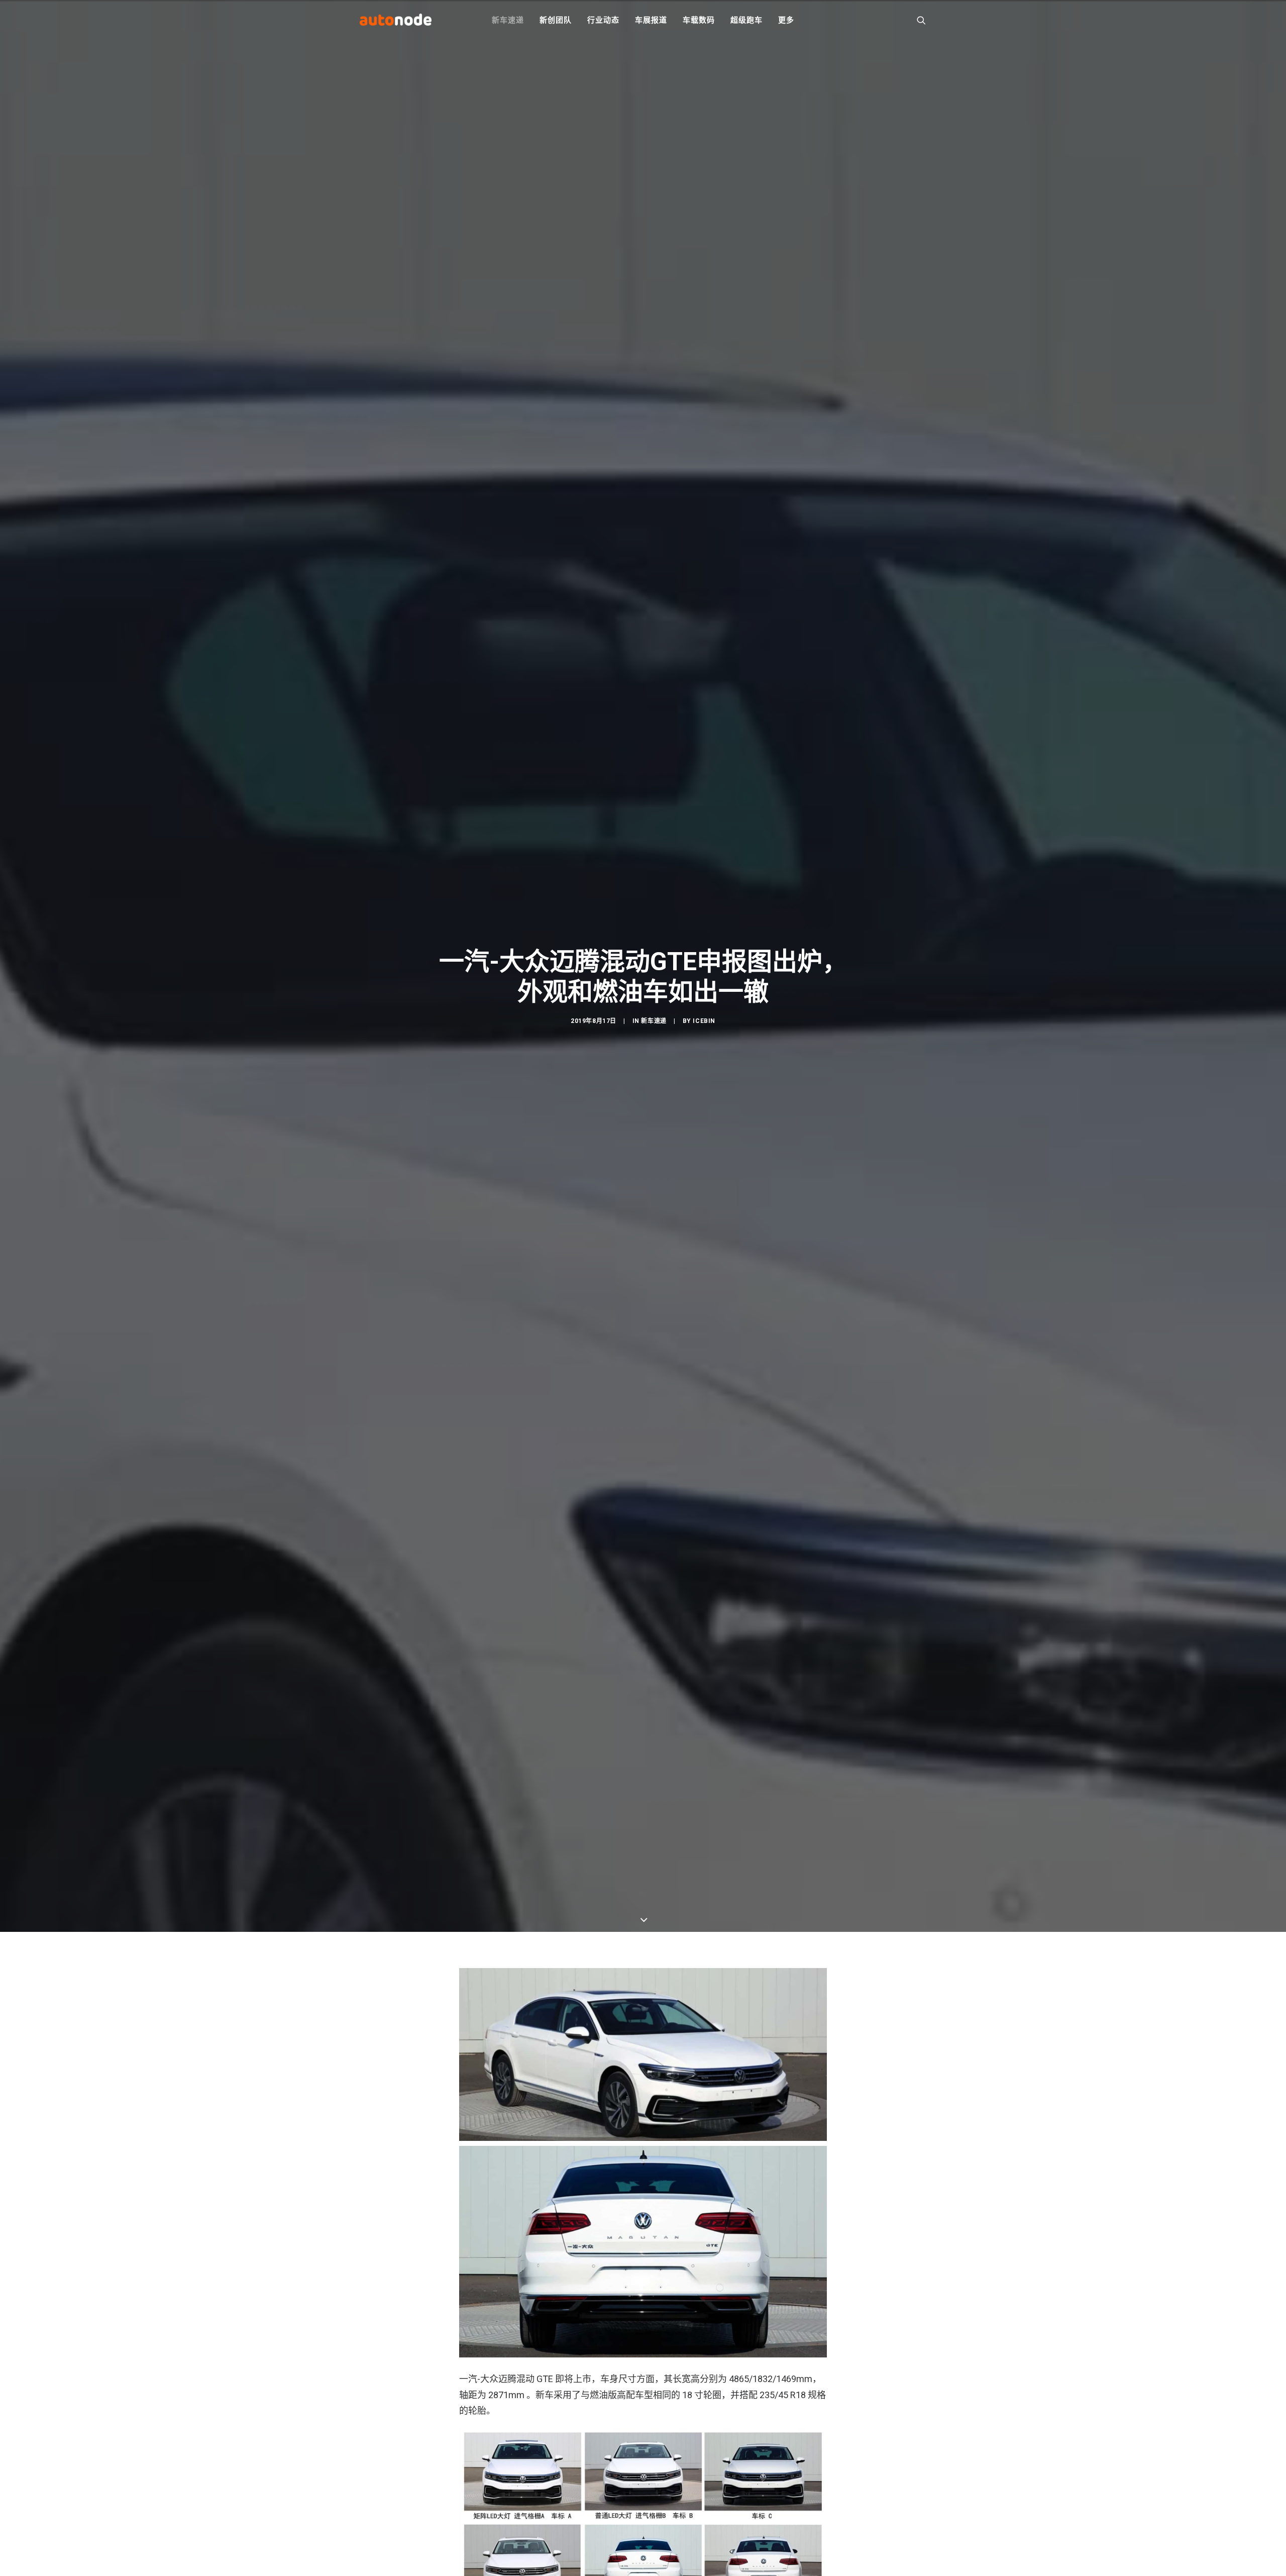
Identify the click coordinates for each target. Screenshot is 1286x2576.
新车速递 (508, 20)
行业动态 (603, 20)
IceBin (704, 1021)
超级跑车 (746, 20)
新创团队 (555, 20)
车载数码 (699, 20)
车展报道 (651, 20)
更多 (786, 20)
